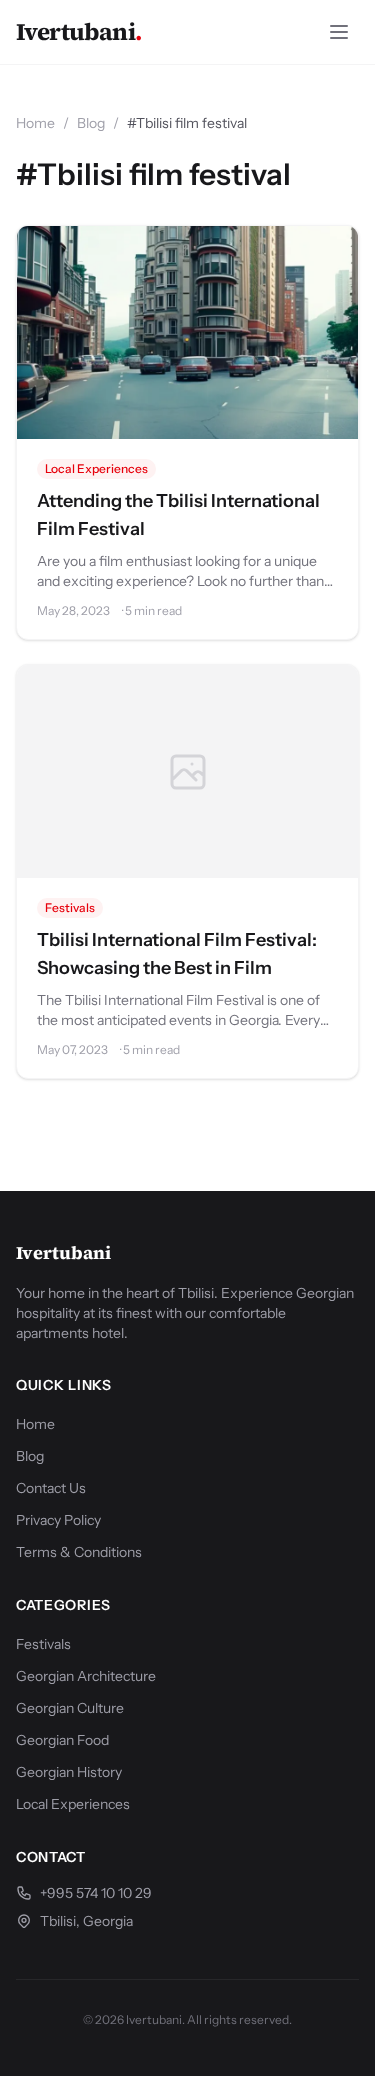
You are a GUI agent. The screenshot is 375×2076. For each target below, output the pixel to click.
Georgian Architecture (86, 1676)
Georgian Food (62, 1740)
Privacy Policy (58, 1520)
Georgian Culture (70, 1708)
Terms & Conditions (79, 1552)
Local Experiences (96, 468)
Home (35, 123)
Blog (91, 123)
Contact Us (51, 1488)
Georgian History (69, 1772)
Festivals (70, 907)
